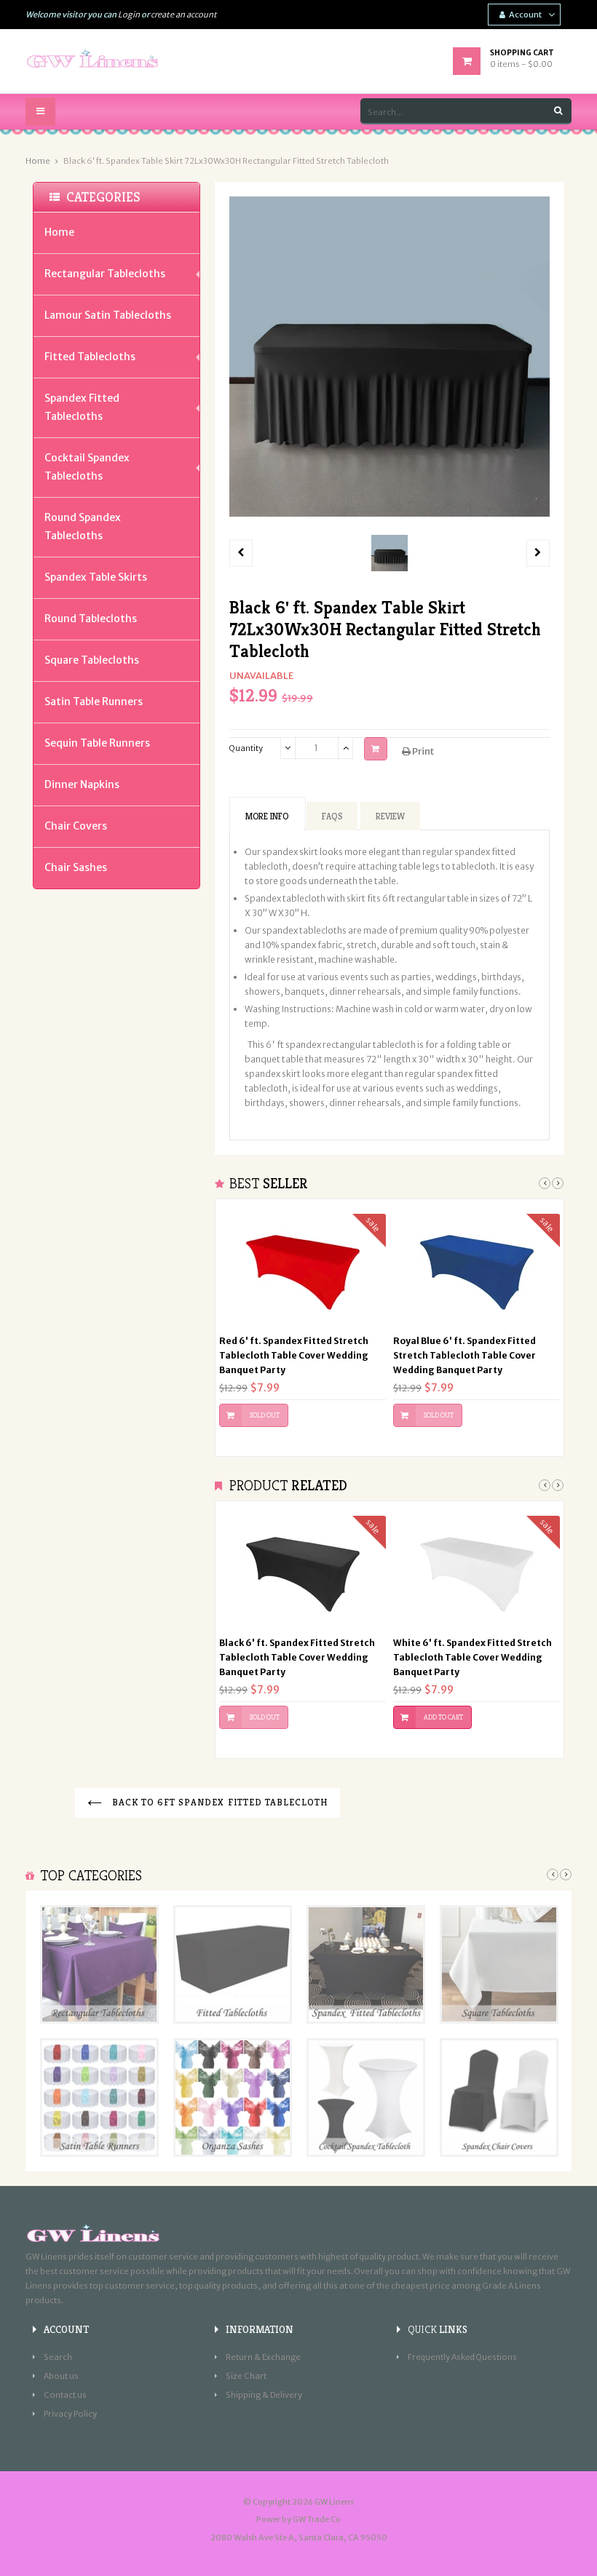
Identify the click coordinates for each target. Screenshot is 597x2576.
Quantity (246, 748)
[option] (390, 553)
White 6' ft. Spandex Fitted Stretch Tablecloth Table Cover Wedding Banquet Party (473, 1657)
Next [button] (558, 1183)
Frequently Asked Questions (462, 2357)
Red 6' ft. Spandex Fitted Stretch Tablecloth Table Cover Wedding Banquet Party (294, 1355)
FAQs (332, 816)
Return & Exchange (263, 2357)
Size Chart (246, 2376)
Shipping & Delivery (264, 2395)
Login (129, 15)
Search (58, 2357)
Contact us (65, 2395)
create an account (184, 15)
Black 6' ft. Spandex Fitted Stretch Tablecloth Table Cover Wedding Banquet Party (297, 1657)
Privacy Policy (70, 2414)
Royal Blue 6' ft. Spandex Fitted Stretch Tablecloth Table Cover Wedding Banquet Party (464, 1355)
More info (267, 816)
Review (390, 816)
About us (61, 2376)
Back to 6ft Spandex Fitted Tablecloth (219, 1802)
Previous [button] (545, 1183)
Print (422, 751)
